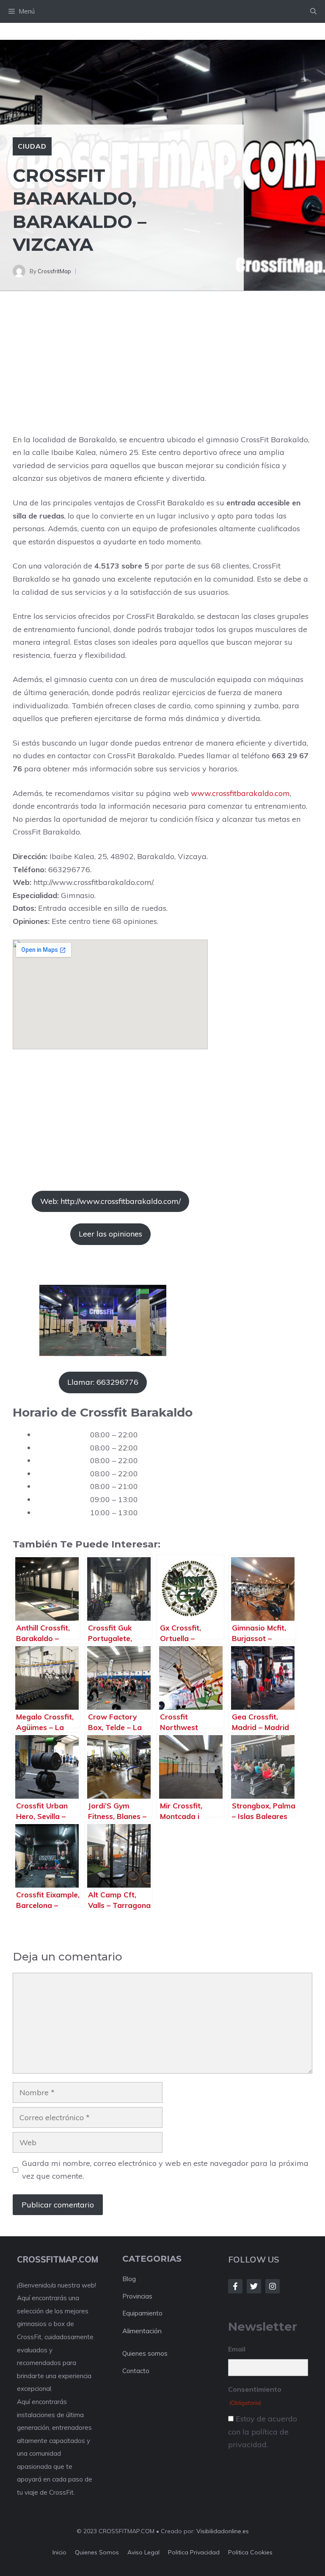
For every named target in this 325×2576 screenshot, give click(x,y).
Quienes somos (145, 2353)
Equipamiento (142, 2313)
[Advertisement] (162, 371)
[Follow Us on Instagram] (273, 2286)
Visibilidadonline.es (223, 2531)
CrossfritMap (54, 271)
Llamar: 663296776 (103, 1382)
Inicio (59, 2552)
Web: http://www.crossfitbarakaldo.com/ (110, 1201)
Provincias (137, 2296)
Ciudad (32, 146)
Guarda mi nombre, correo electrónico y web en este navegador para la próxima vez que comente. (165, 2170)
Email (237, 2349)
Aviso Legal (143, 2552)
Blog (129, 2279)
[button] (313, 11)
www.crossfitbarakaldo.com (240, 793)
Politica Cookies (250, 2552)
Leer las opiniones (110, 1234)
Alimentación (142, 2331)
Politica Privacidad (194, 2552)
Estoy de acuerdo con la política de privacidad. (263, 2432)
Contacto (136, 2371)
